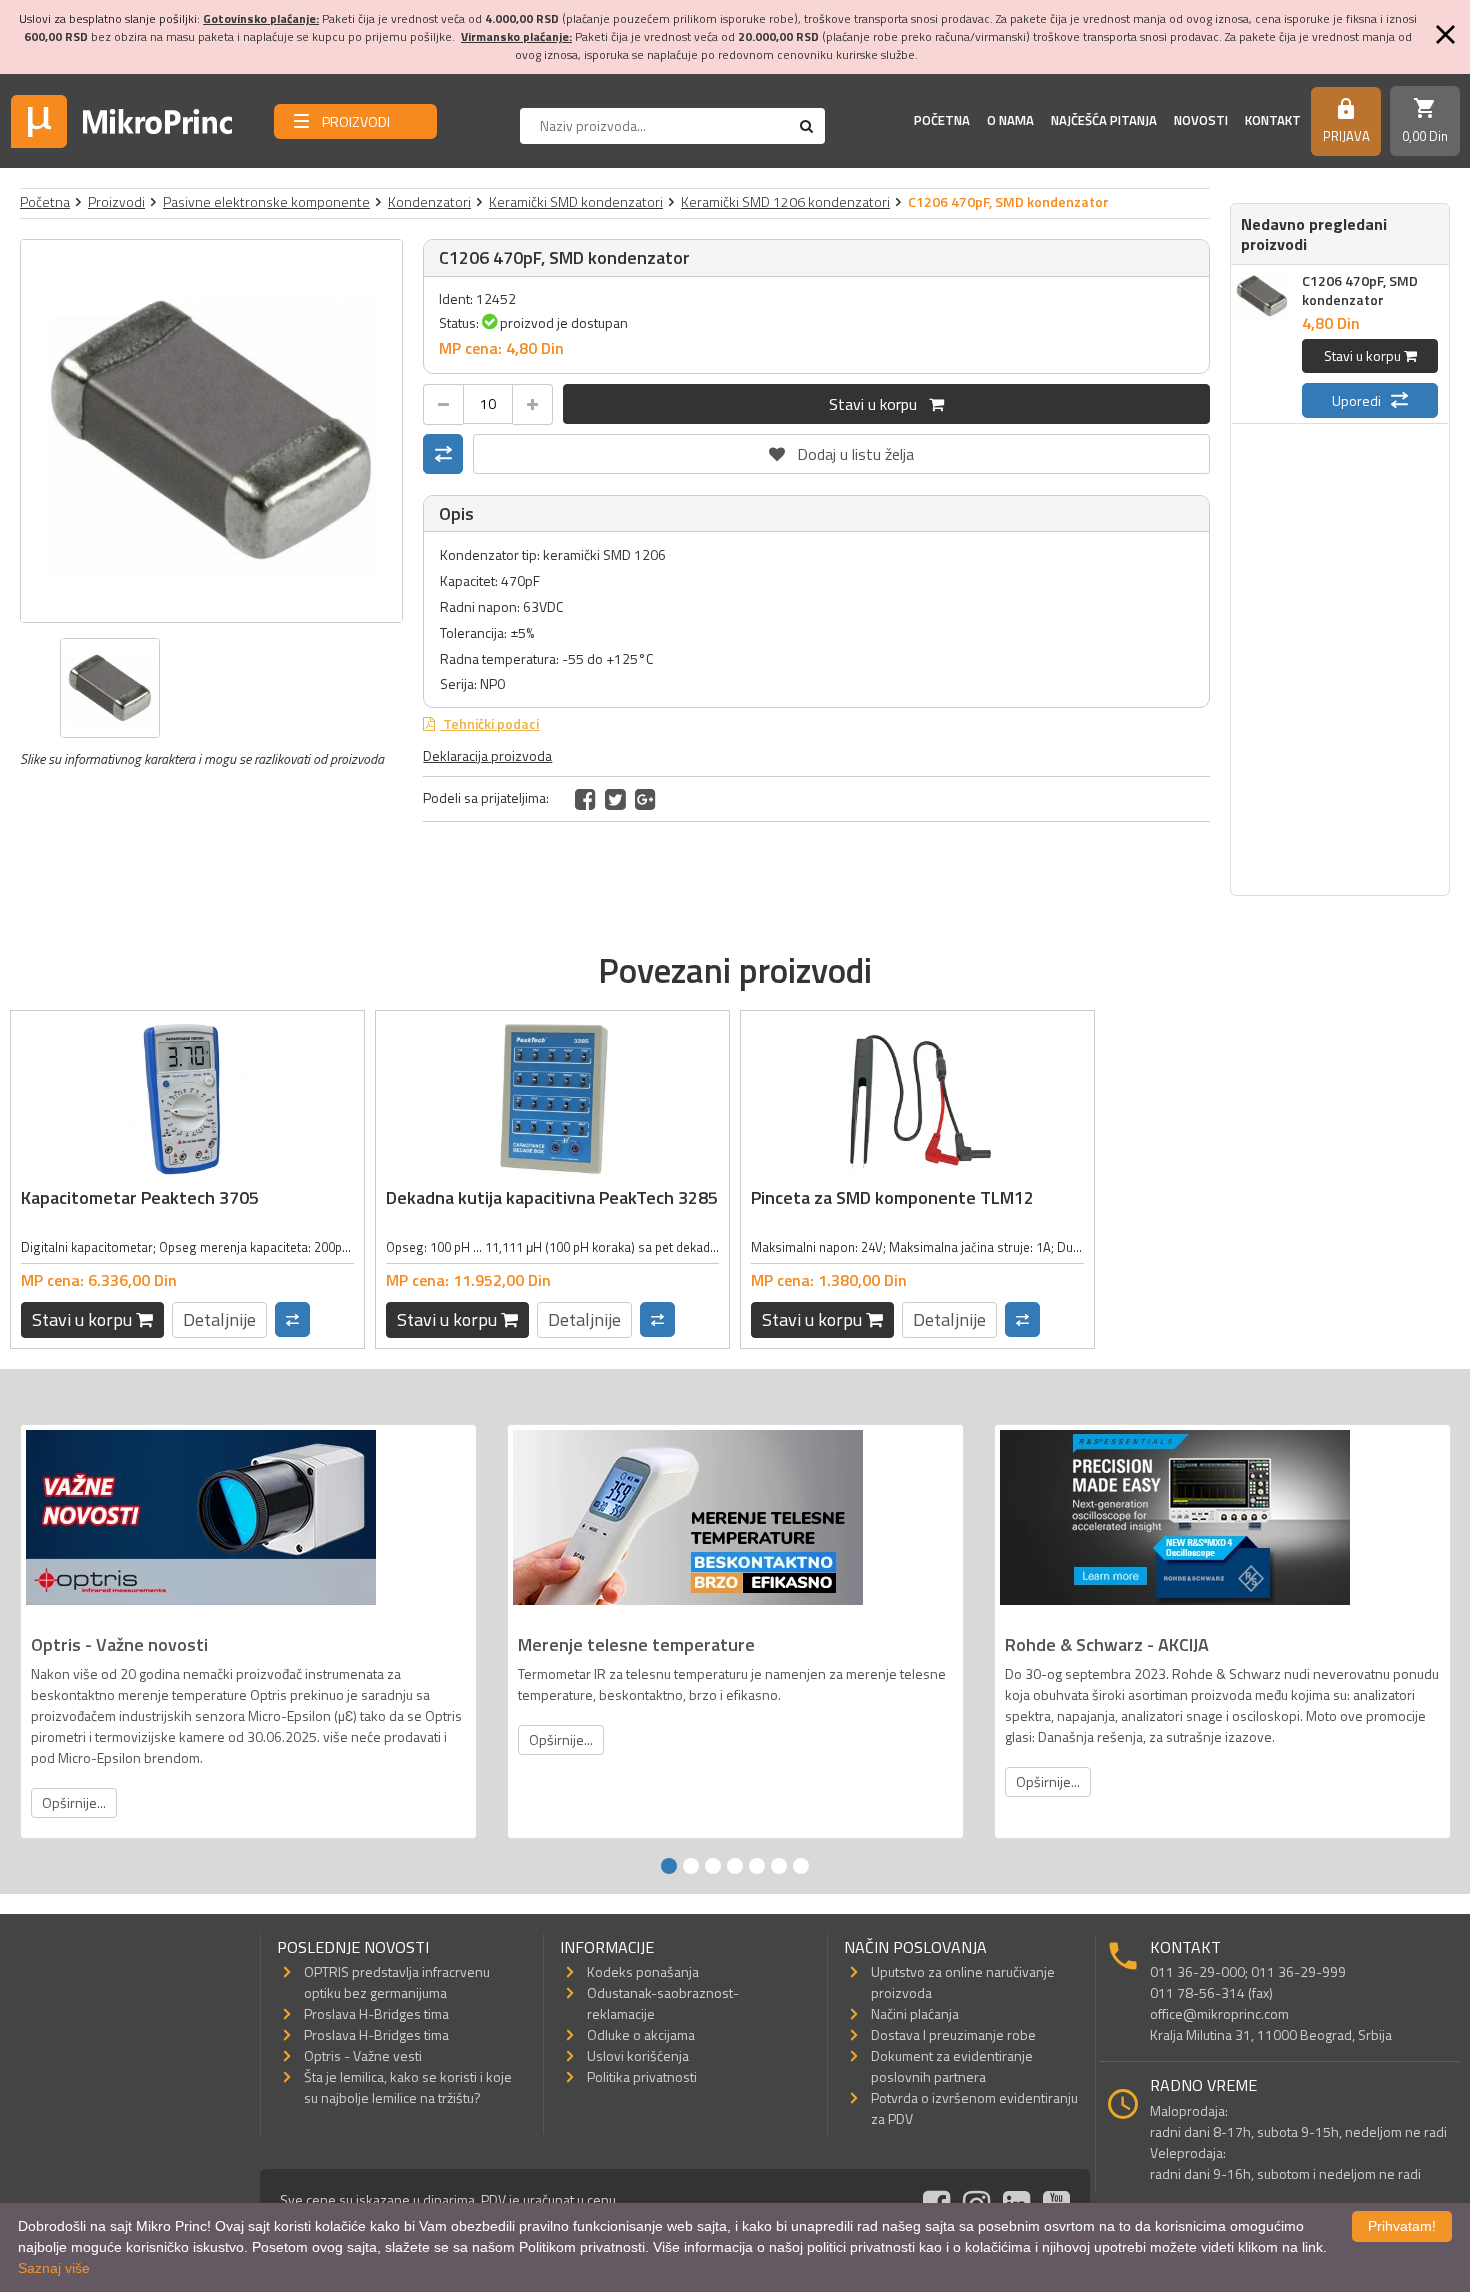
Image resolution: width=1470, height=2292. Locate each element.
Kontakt (1273, 120)
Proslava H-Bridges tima (376, 2013)
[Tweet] (615, 799)
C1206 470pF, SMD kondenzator (1360, 290)
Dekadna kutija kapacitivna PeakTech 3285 (552, 1197)
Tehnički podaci (489, 723)
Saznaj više (54, 2268)
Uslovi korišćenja (638, 2055)
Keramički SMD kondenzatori (576, 201)
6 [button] (779, 1866)
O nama (1010, 120)
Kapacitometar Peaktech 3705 (140, 1197)
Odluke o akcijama (641, 2034)
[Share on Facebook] (585, 799)
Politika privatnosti (642, 2076)
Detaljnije (219, 1319)
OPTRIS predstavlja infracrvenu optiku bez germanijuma (397, 1982)
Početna (942, 120)
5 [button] (757, 1866)
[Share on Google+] (645, 799)
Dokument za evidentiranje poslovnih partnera (952, 2066)
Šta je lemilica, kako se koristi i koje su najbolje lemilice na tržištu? (408, 2087)
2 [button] (691, 1866)
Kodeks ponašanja (643, 1971)
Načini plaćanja (915, 2013)
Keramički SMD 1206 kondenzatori (785, 201)
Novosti (1201, 120)
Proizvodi (116, 201)
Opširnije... (74, 1802)
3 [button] (713, 1866)
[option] (212, 431)
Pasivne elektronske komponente (266, 201)
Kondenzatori (429, 201)
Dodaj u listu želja (842, 450)
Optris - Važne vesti (363, 2055)
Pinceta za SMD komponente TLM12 (892, 1197)
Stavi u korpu (879, 404)
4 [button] (735, 1866)
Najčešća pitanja (1104, 120)
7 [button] (801, 1866)
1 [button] (669, 1866)
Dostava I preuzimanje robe (953, 2034)
